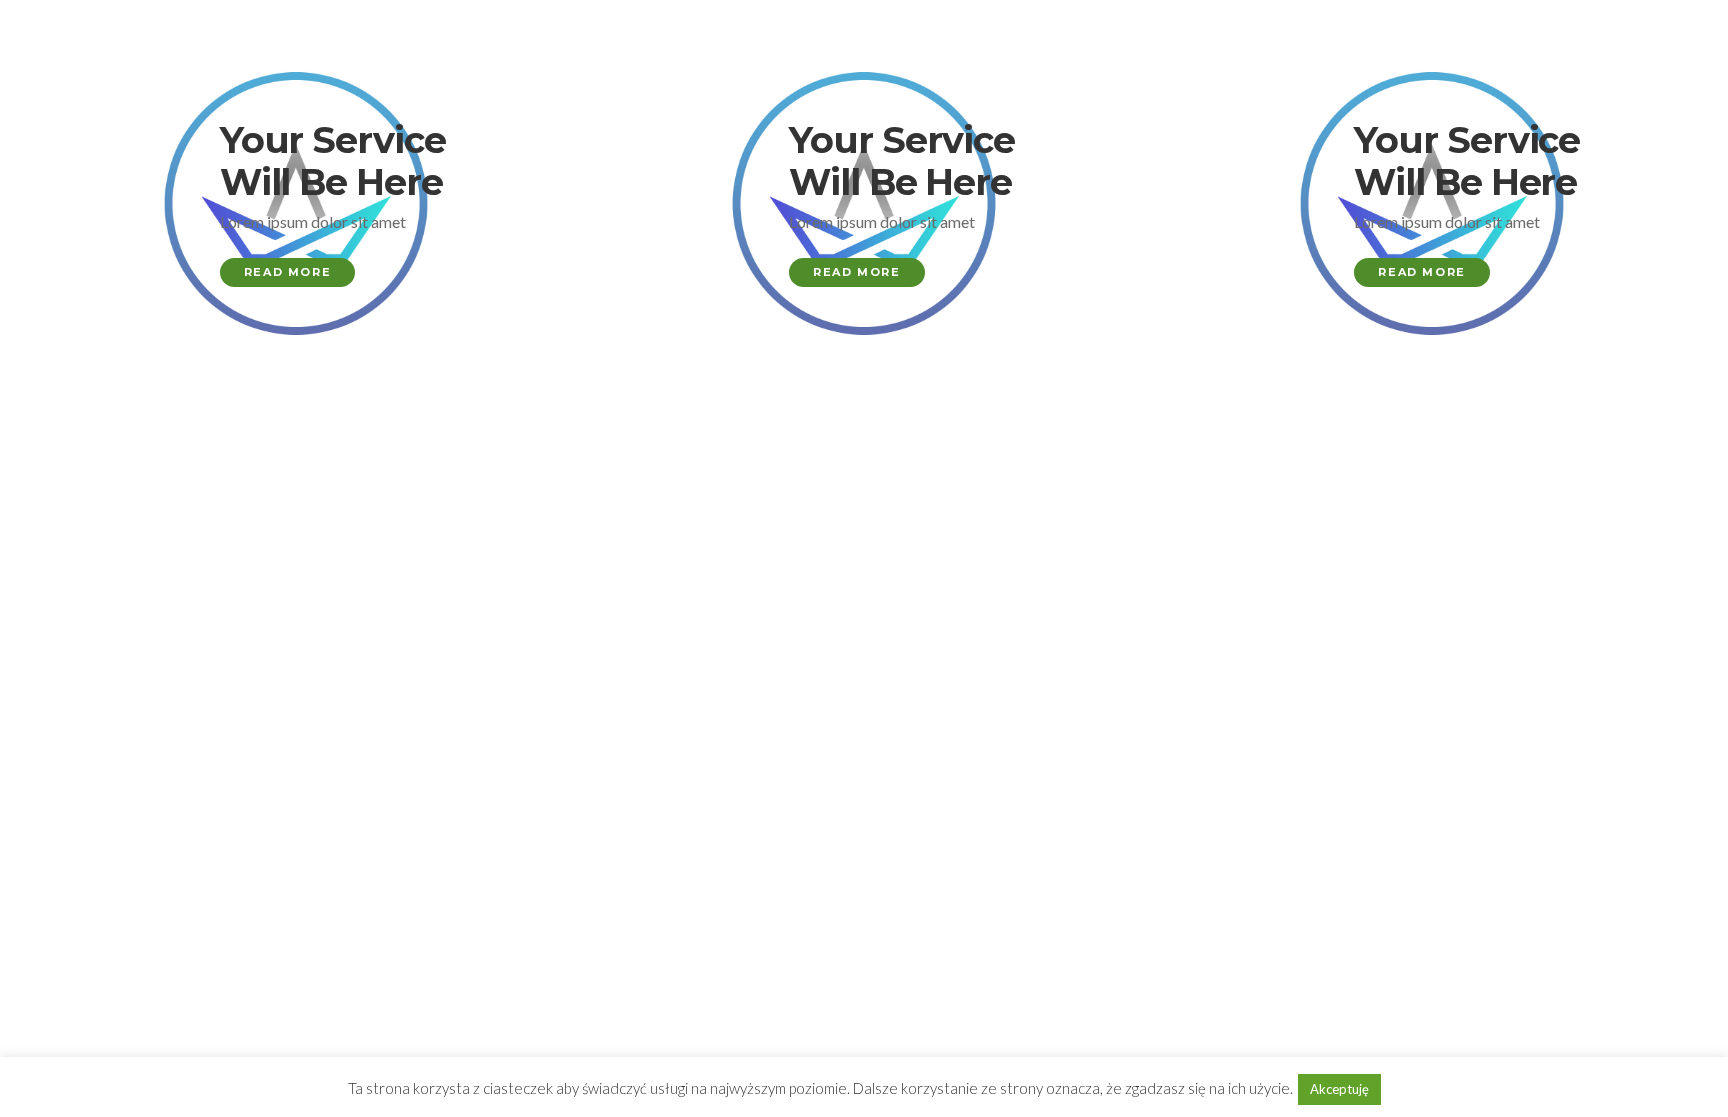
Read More (287, 272)
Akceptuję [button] (1339, 1089)
